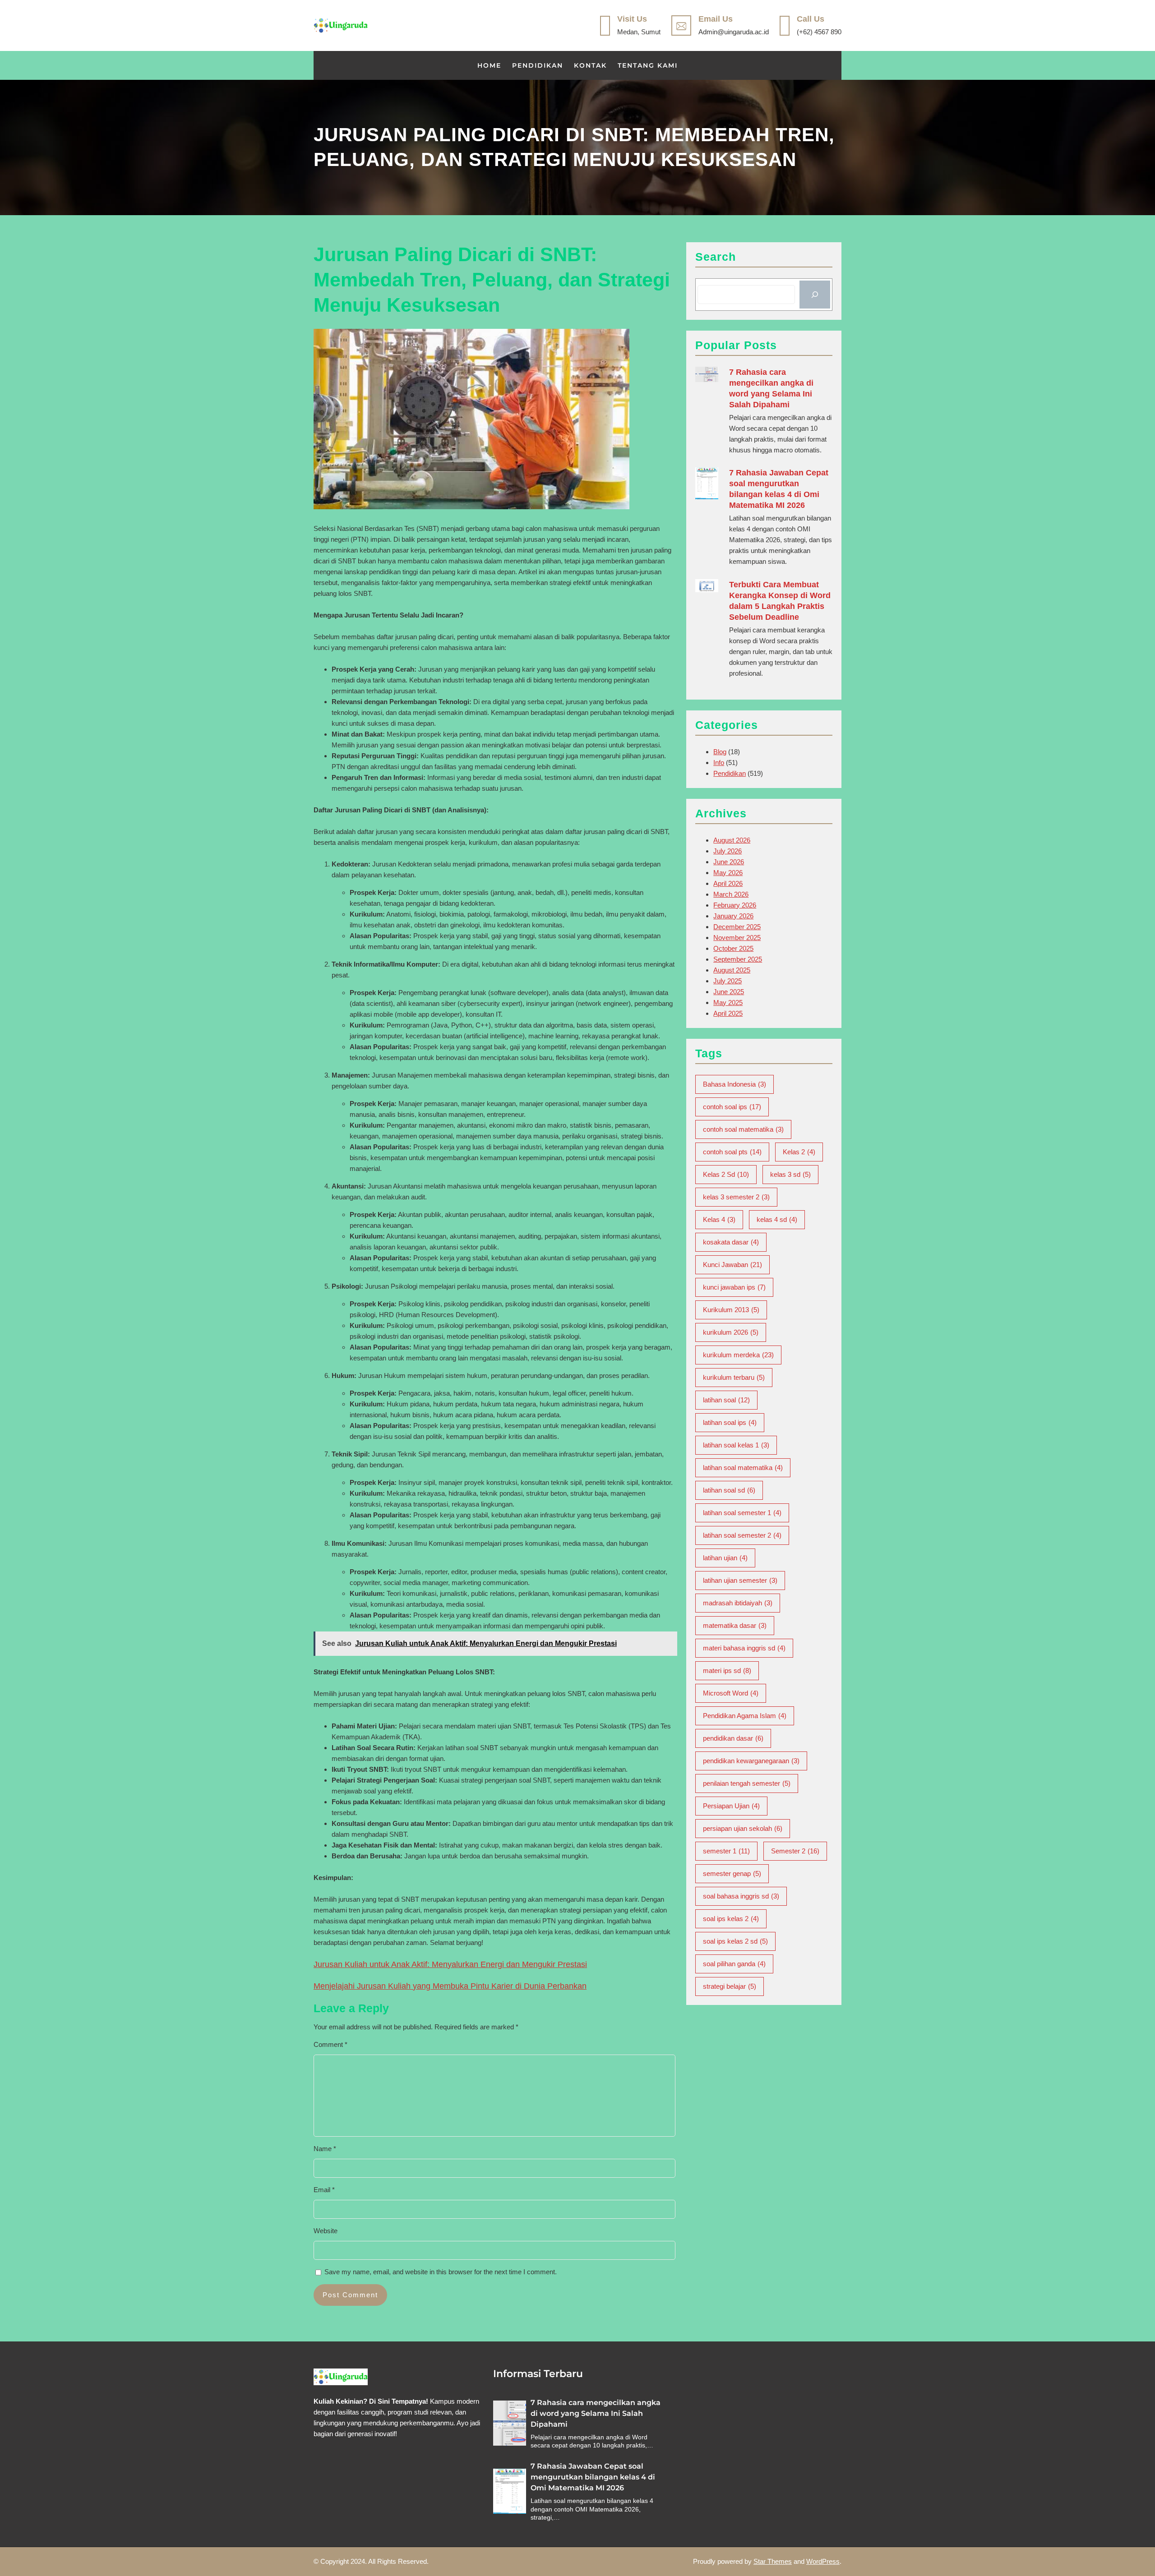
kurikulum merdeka (738, 1355)
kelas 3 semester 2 (736, 1197)
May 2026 (728, 873)
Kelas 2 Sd (726, 1174)
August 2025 (732, 970)
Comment (330, 2044)
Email (324, 2190)
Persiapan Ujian (731, 1806)
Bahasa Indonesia (735, 1084)
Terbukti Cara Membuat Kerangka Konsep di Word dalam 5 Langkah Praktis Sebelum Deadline (780, 601)
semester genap (732, 1873)
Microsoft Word (731, 1693)
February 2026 (735, 905)
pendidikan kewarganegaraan (751, 1761)
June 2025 (729, 992)
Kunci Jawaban (732, 1265)
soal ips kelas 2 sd (735, 1941)
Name (325, 2149)
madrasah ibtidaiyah (738, 1603)
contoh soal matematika (743, 1129)
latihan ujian (725, 1558)
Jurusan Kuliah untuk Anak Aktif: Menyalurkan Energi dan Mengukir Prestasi (450, 1964)
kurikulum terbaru (734, 1377)
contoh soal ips (732, 1107)
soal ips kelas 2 (731, 1919)
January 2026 (733, 916)
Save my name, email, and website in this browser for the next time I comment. (441, 2272)
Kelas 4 (719, 1219)
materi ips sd (727, 1670)
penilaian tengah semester (747, 1783)
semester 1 (726, 1851)
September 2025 (738, 959)
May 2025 (728, 1002)
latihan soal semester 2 (742, 1535)
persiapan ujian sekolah (743, 1828)
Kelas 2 (799, 1152)
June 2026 (729, 862)
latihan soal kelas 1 (736, 1445)
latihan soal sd (729, 1490)
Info (719, 763)
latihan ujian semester (740, 1580)
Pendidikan (730, 773)
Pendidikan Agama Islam (745, 1716)
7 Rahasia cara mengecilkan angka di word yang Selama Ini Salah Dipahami (771, 388)
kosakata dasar (731, 1242)
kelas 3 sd (790, 1174)
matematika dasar (735, 1625)
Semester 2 (795, 1851)
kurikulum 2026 (731, 1332)
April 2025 (728, 1013)
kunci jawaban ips (734, 1287)
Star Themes (773, 2561)
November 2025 (737, 938)
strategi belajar (730, 1986)
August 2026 (732, 840)
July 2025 (728, 981)
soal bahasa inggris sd (741, 1896)
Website (326, 2231)
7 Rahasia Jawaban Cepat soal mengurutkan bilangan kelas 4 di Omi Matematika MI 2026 (779, 489)
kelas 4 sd (777, 1219)
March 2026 (731, 894)
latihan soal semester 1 (742, 1513)
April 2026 (728, 883)
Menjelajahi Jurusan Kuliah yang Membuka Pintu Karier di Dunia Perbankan (450, 1986)
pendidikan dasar (733, 1738)
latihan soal (726, 1400)
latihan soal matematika (743, 1468)
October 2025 (733, 948)
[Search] (815, 295)
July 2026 (728, 851)
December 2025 (737, 927)
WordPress (823, 2561)
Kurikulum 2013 (731, 1310)
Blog (720, 752)
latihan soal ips (730, 1422)
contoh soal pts (732, 1152)
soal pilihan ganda (734, 1964)
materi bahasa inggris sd (744, 1648)
